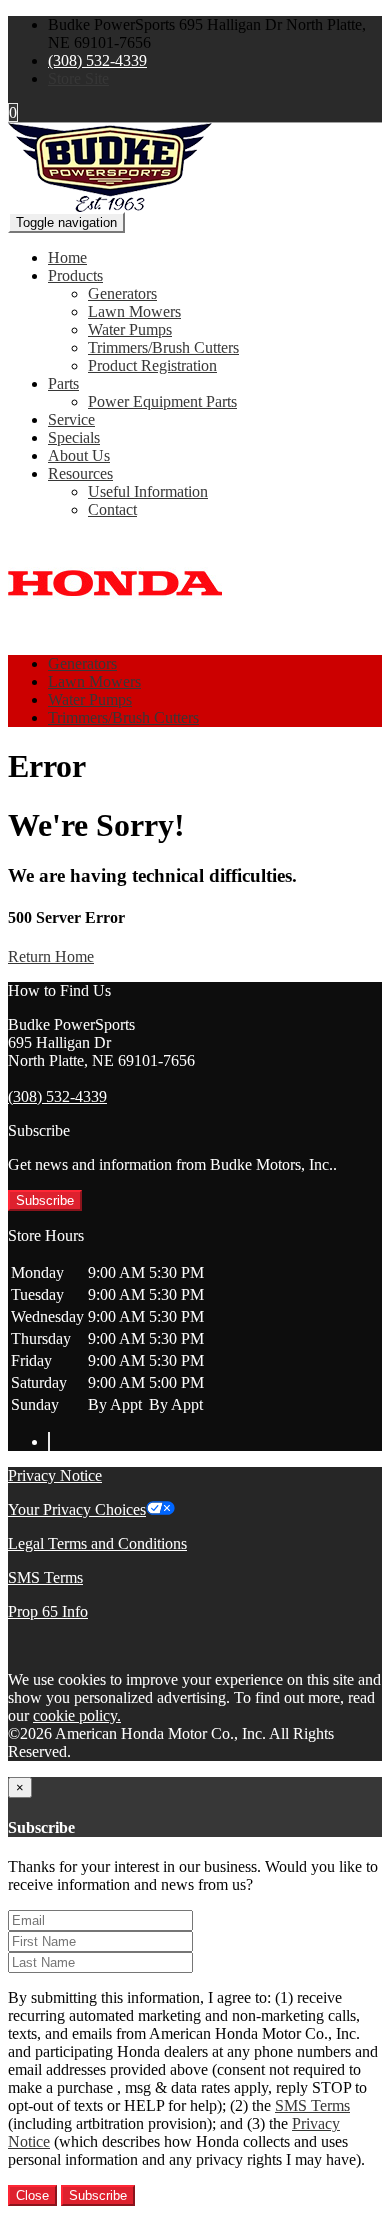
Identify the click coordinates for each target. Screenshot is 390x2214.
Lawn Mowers (134, 311)
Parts (63, 383)
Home (67, 257)
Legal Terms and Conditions (97, 1543)
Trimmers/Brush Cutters (163, 347)
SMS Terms (45, 1577)
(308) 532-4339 (97, 60)
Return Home (51, 956)
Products (75, 275)
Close (32, 2195)
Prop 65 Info (48, 1611)
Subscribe (45, 1200)
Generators (122, 293)
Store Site (78, 78)
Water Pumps (130, 329)
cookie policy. (77, 1715)
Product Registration (152, 365)
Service (71, 419)
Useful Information (148, 491)
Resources (80, 473)
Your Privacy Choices (77, 1509)
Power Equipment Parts (162, 401)
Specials (74, 437)
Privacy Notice (55, 1475)
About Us (79, 455)
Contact (112, 509)
